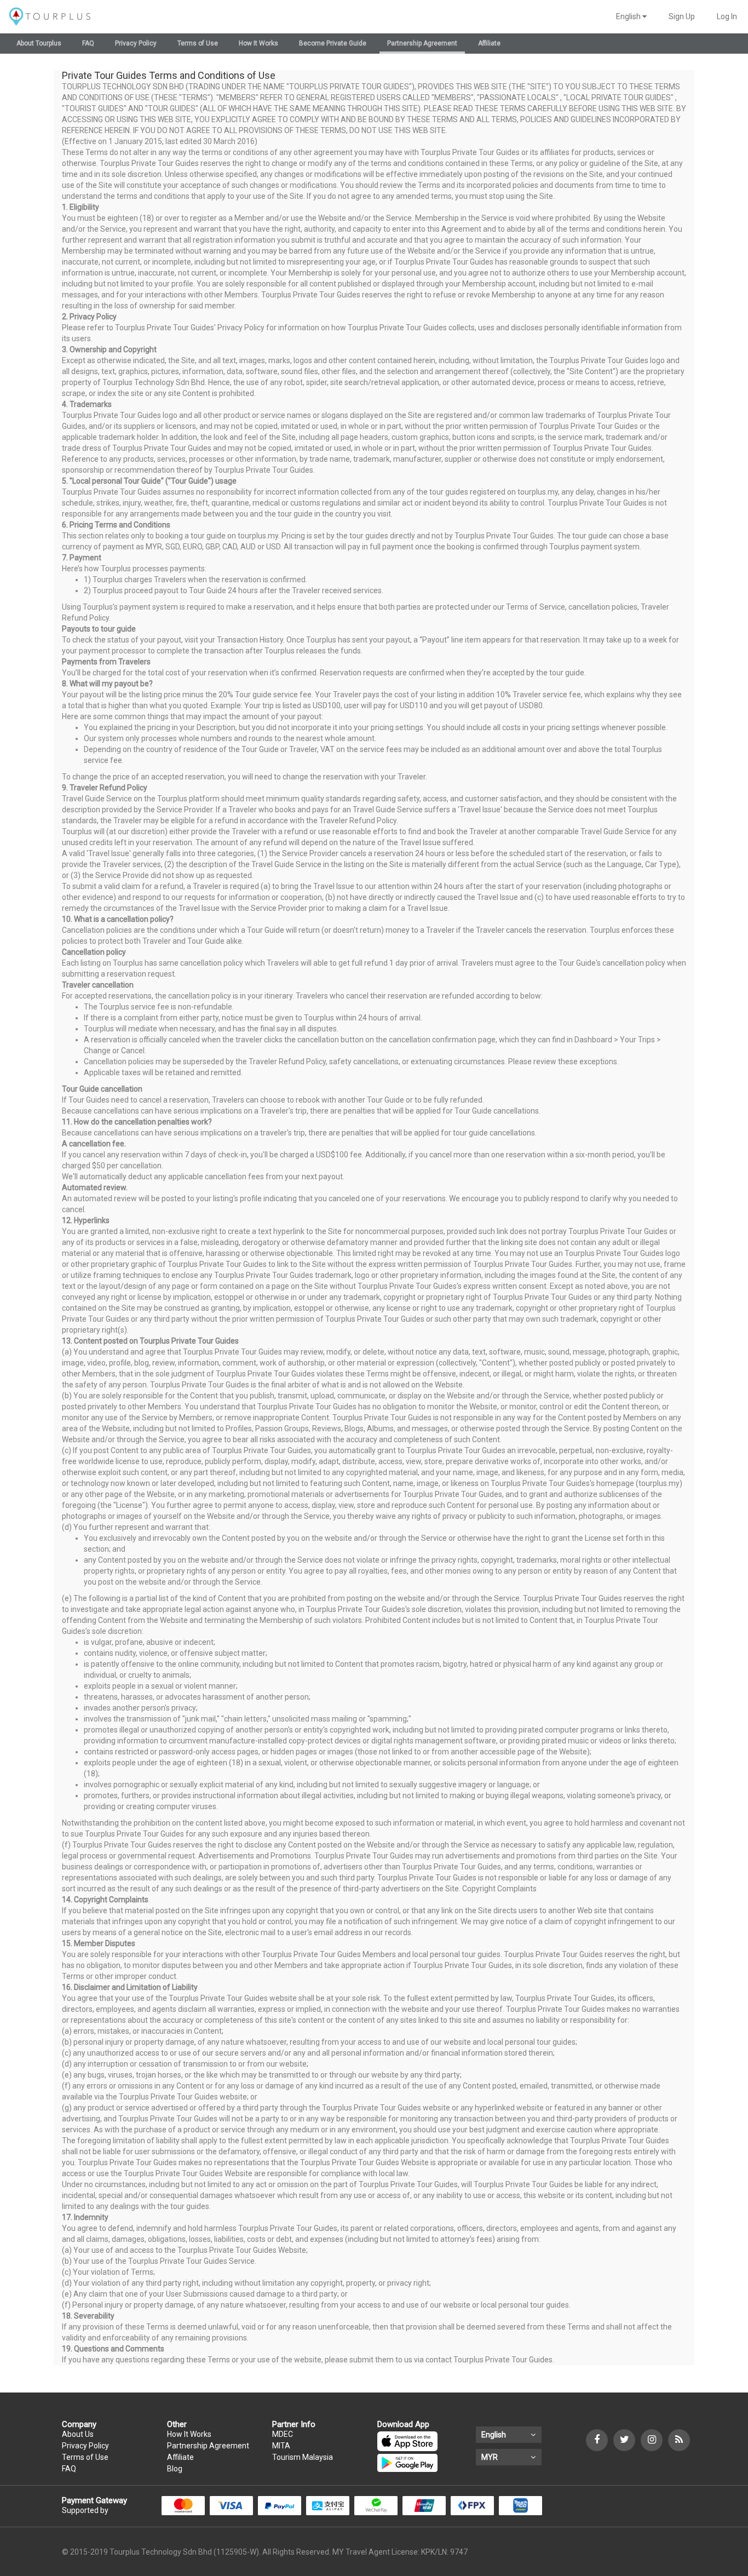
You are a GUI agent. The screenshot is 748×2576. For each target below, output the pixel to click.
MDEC (283, 2434)
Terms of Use (198, 43)
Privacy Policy (136, 43)
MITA (281, 2446)
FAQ (88, 43)
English (629, 16)
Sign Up (682, 16)
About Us (78, 2434)
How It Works (258, 43)
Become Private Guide (333, 43)
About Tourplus (39, 43)
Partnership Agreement (422, 43)
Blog (175, 2469)
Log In (727, 16)
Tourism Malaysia (303, 2457)
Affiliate (489, 43)
